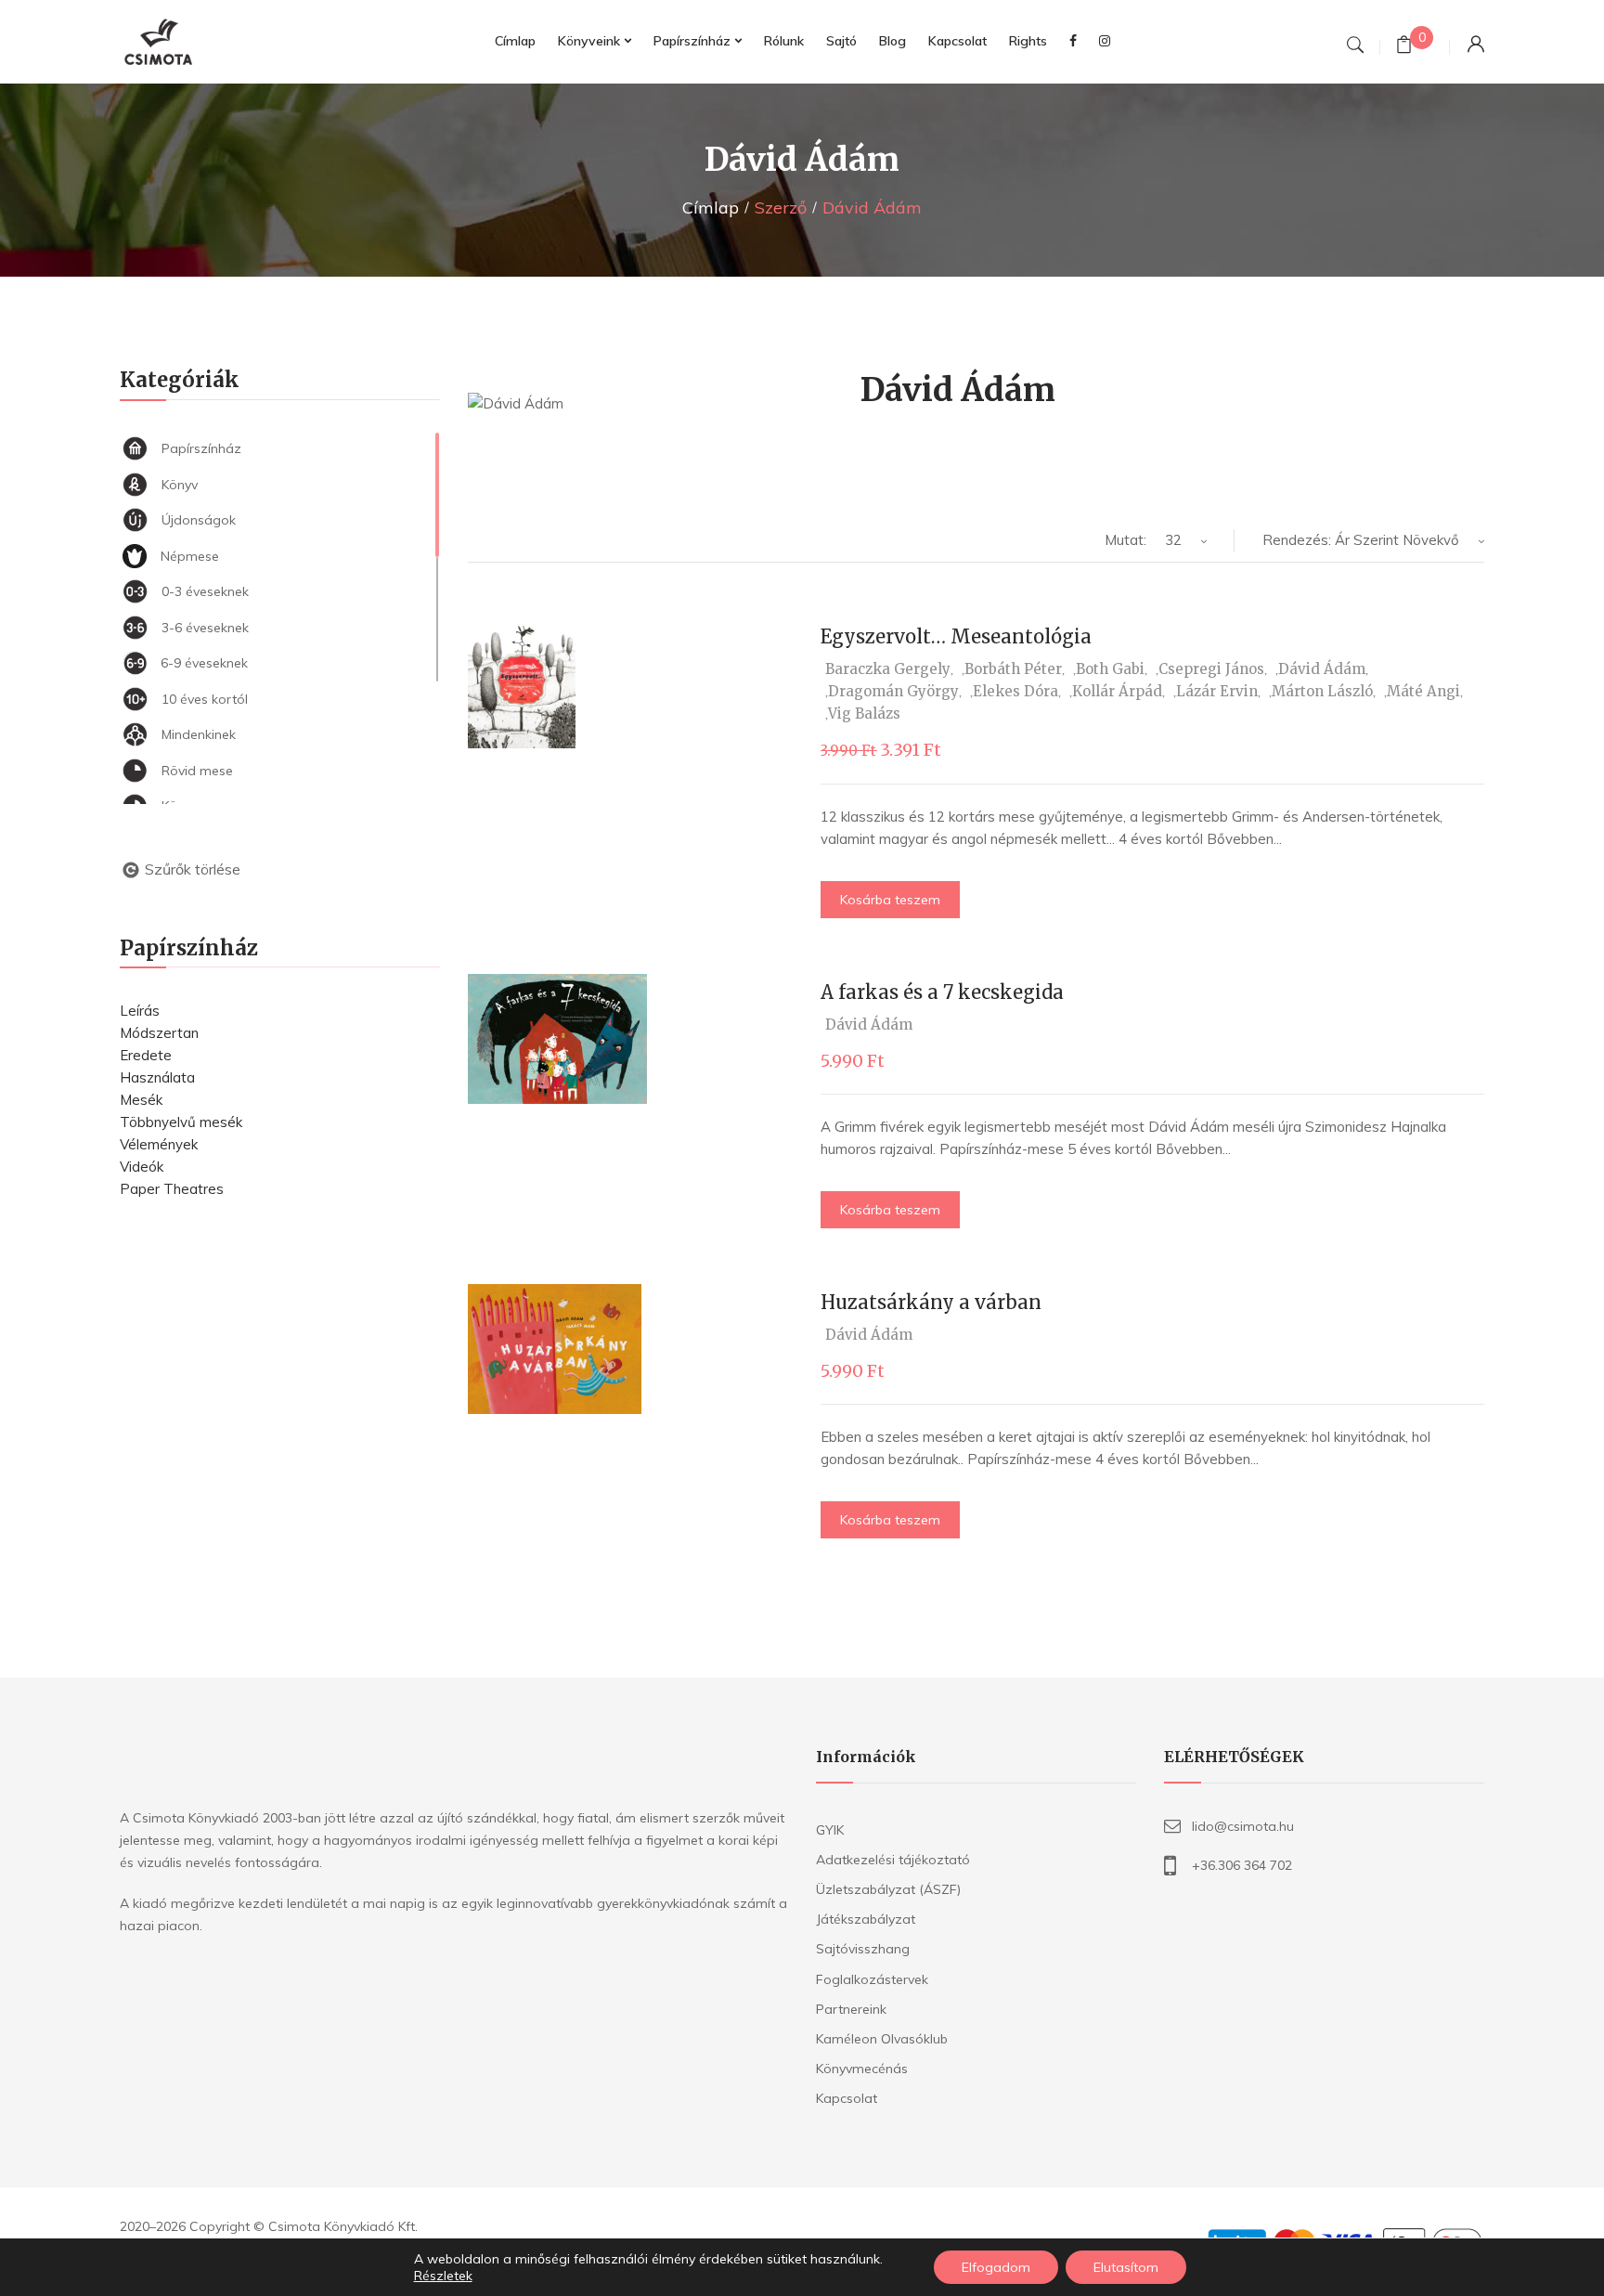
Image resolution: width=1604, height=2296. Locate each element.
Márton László (1322, 691)
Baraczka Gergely (888, 669)
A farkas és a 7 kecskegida (942, 992)
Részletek (443, 2276)
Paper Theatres (172, 1189)
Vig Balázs (864, 713)
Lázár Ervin (1217, 691)
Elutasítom (1126, 2267)
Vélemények (159, 1144)
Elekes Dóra (1015, 691)
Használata (157, 1077)
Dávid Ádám (1322, 669)
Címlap (711, 208)
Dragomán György (893, 691)
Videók (142, 1167)
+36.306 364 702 (1242, 1865)
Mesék (141, 1100)
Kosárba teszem (890, 900)
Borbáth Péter (1013, 669)
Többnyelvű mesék (181, 1122)
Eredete (146, 1055)
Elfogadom (996, 2267)
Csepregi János (1211, 669)
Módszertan (159, 1033)
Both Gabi (1110, 669)
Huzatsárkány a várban (931, 1302)
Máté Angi (1423, 691)
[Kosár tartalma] (1404, 47)
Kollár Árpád (1117, 691)
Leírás (140, 1011)
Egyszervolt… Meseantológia (956, 636)
